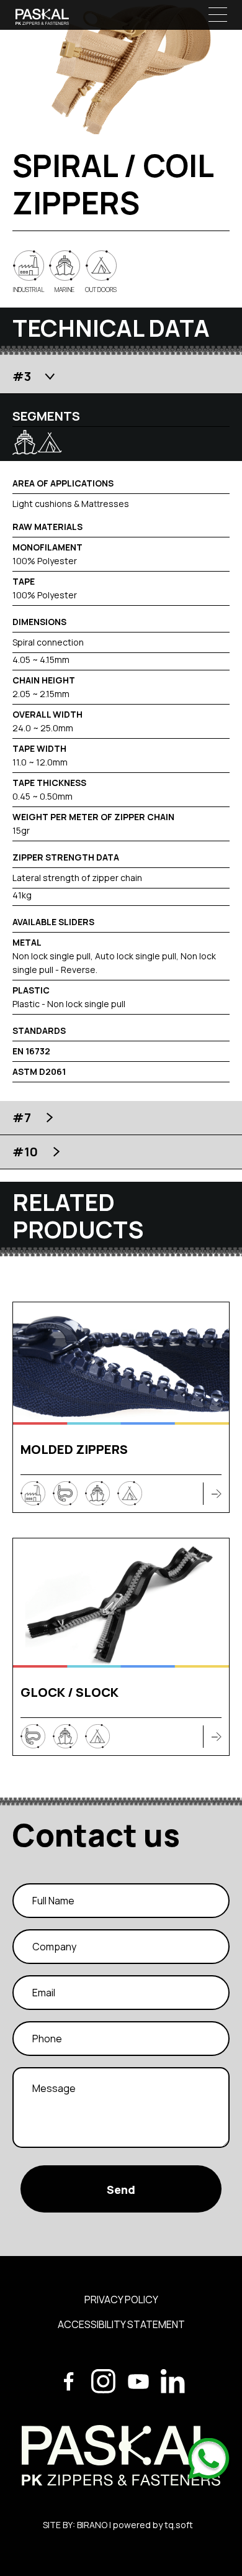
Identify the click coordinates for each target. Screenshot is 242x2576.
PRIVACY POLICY (121, 2300)
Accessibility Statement (121, 2324)
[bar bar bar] (218, 14)
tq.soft (179, 2525)
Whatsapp (210, 2460)
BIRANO (92, 2525)
